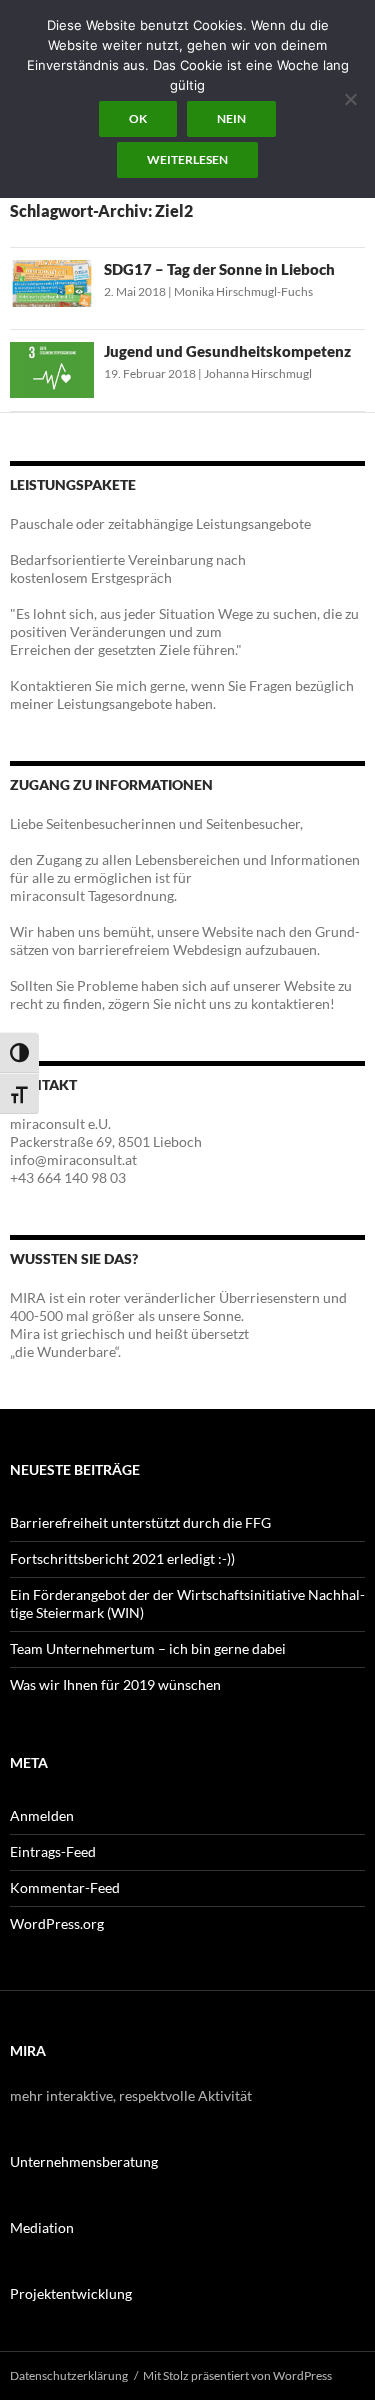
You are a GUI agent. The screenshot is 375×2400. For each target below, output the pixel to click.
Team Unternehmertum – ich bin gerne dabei (148, 1648)
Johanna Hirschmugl (258, 373)
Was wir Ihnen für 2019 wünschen (115, 1684)
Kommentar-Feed (65, 1887)
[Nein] (350, 99)
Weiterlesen (187, 159)
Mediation (42, 2227)
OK (138, 118)
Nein (231, 118)
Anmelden (42, 1815)
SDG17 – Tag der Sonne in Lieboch (219, 269)
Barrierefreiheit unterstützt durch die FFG (140, 1522)
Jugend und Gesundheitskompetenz (227, 351)
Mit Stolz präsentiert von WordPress (237, 2375)
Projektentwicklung (71, 2293)
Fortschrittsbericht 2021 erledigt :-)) (122, 1558)
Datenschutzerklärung (69, 2375)
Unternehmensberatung (84, 2161)
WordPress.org (57, 1923)
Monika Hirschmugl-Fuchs (243, 291)
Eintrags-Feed (53, 1851)
